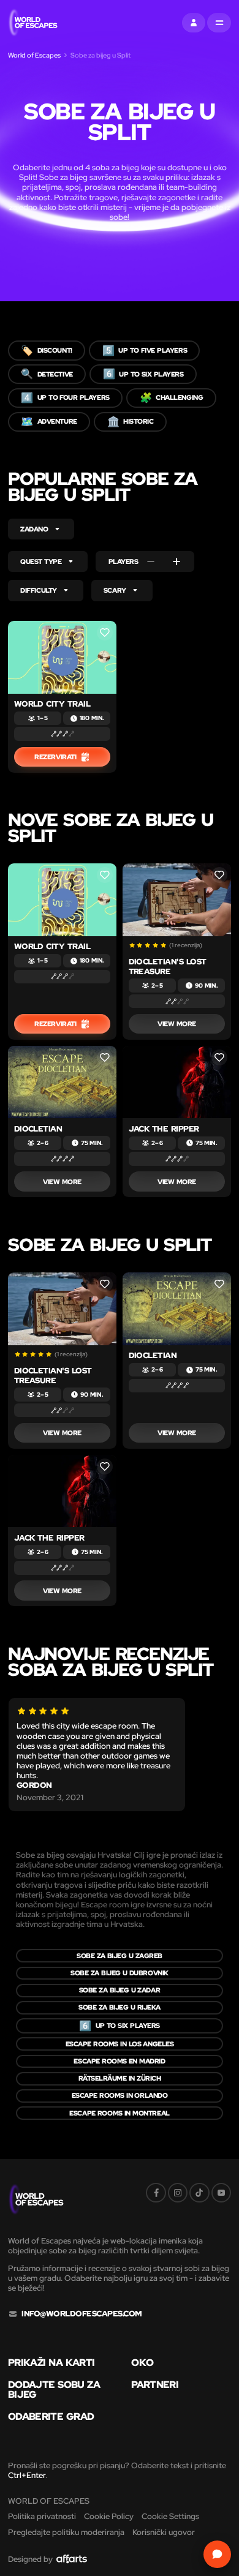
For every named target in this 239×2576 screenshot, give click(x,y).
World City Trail (52, 704)
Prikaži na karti (51, 2363)
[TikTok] (199, 2193)
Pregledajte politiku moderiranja (66, 2532)
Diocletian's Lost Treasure (168, 967)
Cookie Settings (170, 2516)
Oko (142, 2363)
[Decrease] (151, 561)
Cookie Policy (109, 2516)
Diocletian (38, 1129)
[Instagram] (178, 2193)
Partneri (155, 2385)
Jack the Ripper (164, 1129)
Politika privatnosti (42, 2516)
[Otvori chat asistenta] (217, 2554)
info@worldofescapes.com (82, 2314)
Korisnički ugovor (164, 2532)
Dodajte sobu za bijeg (54, 2390)
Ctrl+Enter (27, 2475)
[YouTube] (221, 2193)
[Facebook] (156, 2193)
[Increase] (176, 561)
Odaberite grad (51, 2417)
